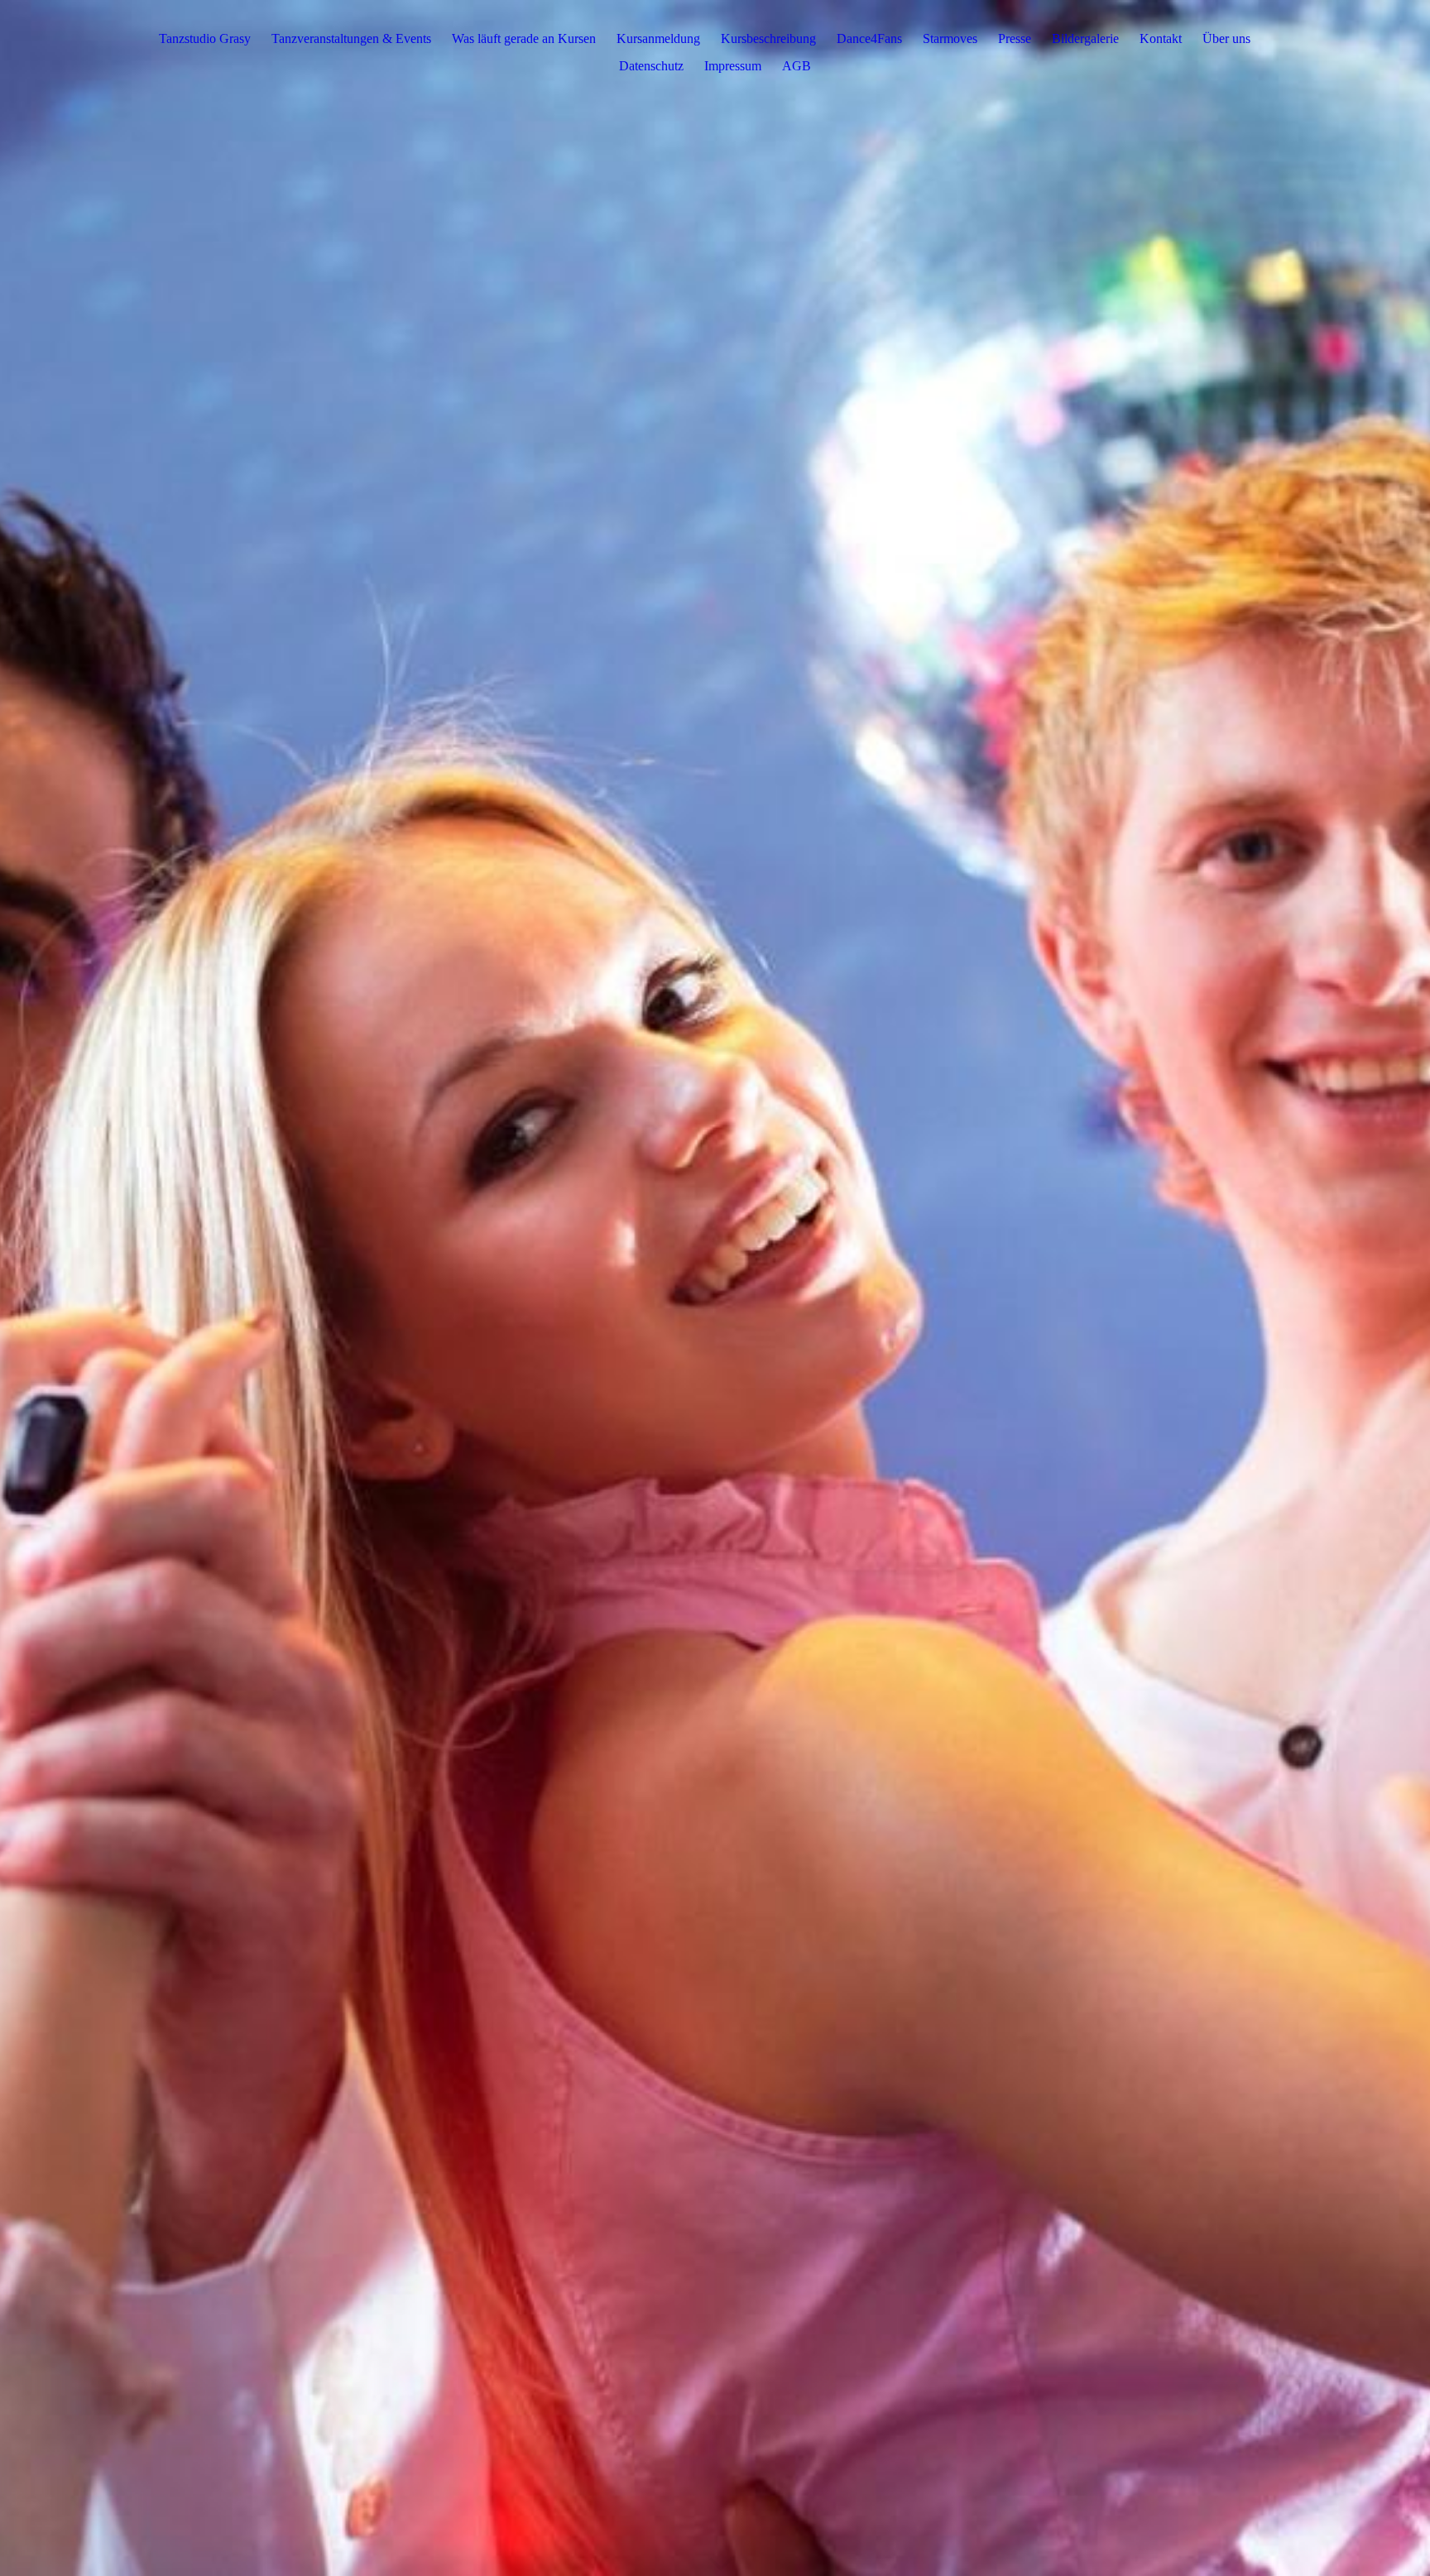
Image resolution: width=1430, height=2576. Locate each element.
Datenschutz (651, 66)
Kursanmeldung (658, 38)
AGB (797, 66)
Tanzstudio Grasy (205, 38)
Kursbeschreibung (768, 38)
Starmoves (950, 38)
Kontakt (1161, 38)
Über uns (1226, 38)
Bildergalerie (1085, 38)
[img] (715, 1288)
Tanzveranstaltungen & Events (351, 38)
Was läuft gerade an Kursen (524, 38)
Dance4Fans (869, 38)
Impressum (733, 66)
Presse (1015, 38)
